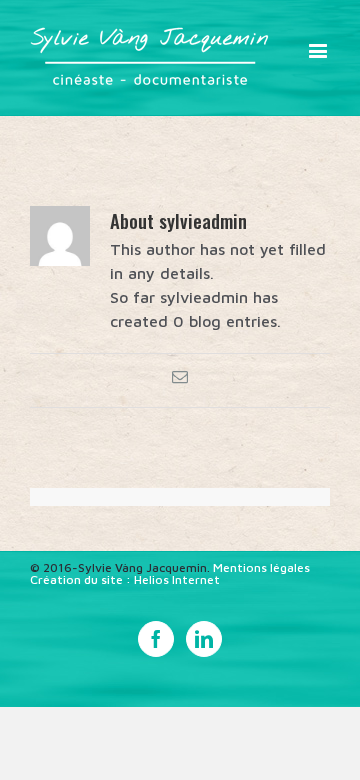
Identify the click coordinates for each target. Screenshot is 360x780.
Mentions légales (261, 567)
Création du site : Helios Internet (125, 579)
